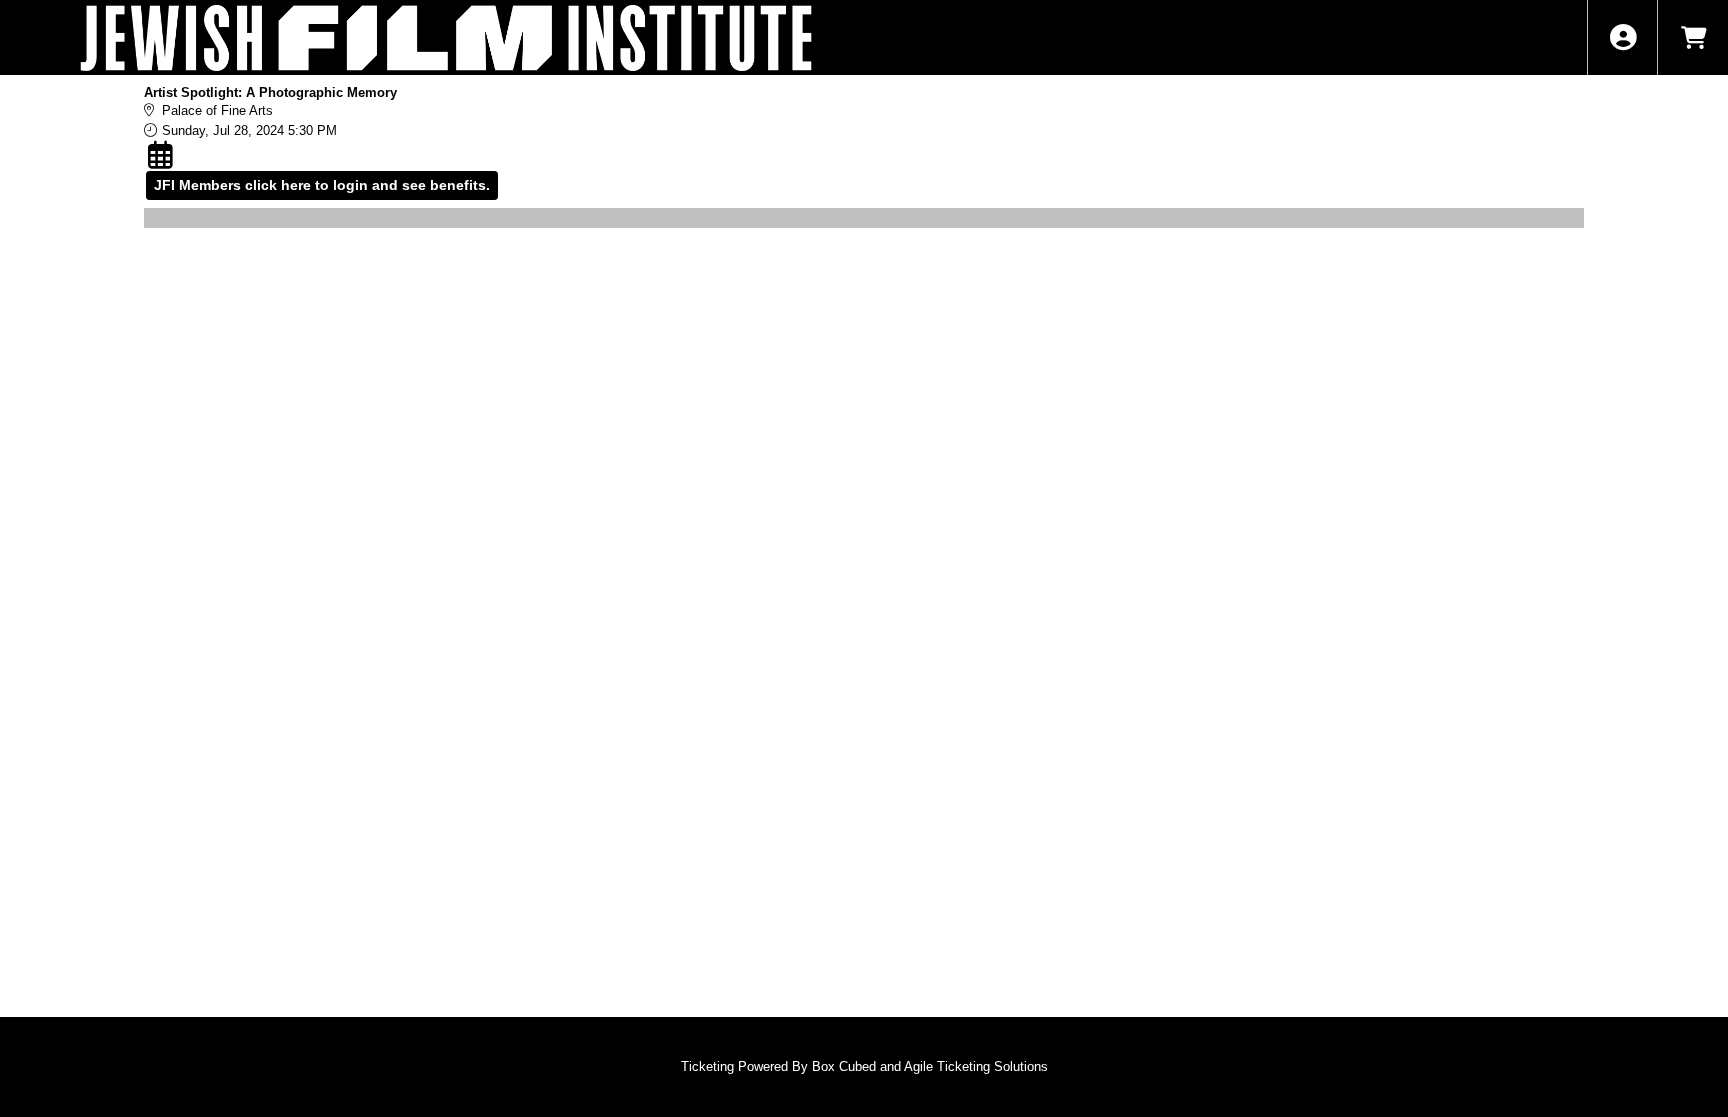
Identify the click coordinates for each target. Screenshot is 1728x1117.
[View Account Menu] (1622, 37)
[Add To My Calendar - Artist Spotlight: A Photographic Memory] (162, 155)
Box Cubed (844, 1066)
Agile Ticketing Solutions (976, 1066)
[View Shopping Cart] (1692, 37)
